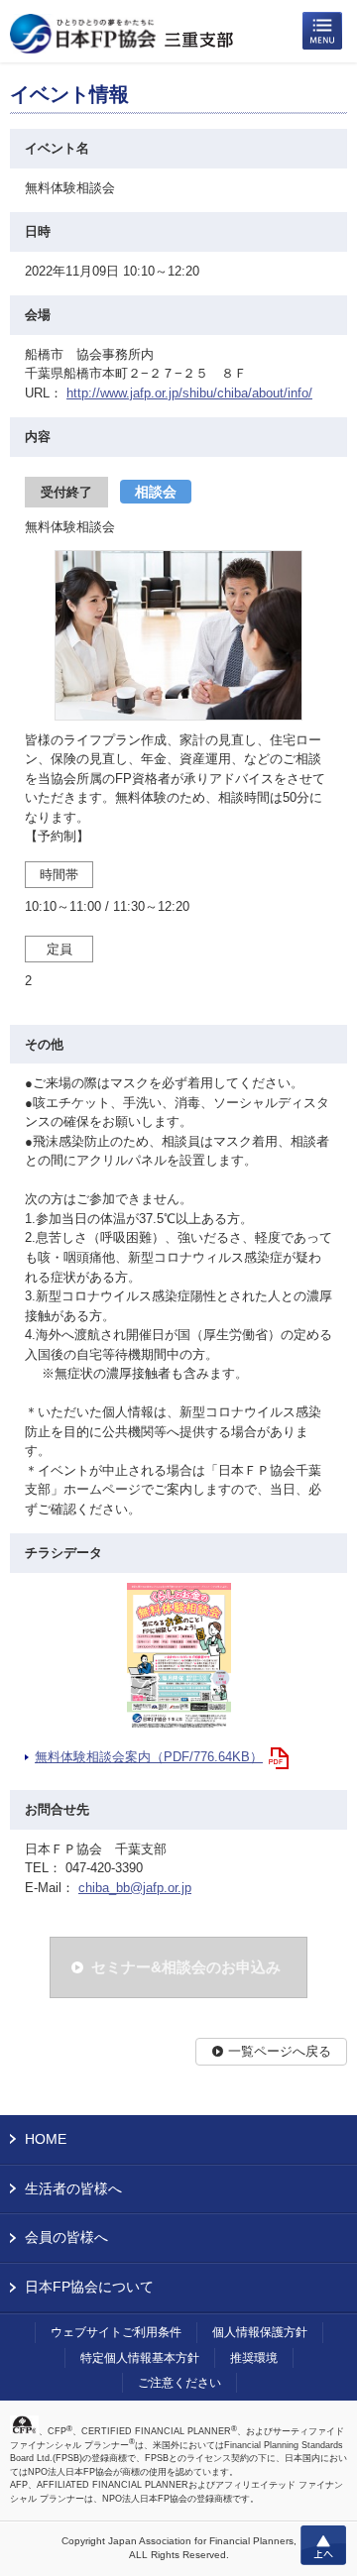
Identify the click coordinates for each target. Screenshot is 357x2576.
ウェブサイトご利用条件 (116, 2332)
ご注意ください (179, 2383)
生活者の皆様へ (73, 2188)
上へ (323, 2545)
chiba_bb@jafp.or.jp (135, 1888)
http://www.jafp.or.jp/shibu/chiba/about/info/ (189, 393)
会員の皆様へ (66, 2237)
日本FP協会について (89, 2287)
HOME (46, 2139)
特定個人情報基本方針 (140, 2358)
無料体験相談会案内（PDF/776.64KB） (149, 1757)
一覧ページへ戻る (280, 2051)
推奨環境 (254, 2358)
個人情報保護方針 (260, 2332)
